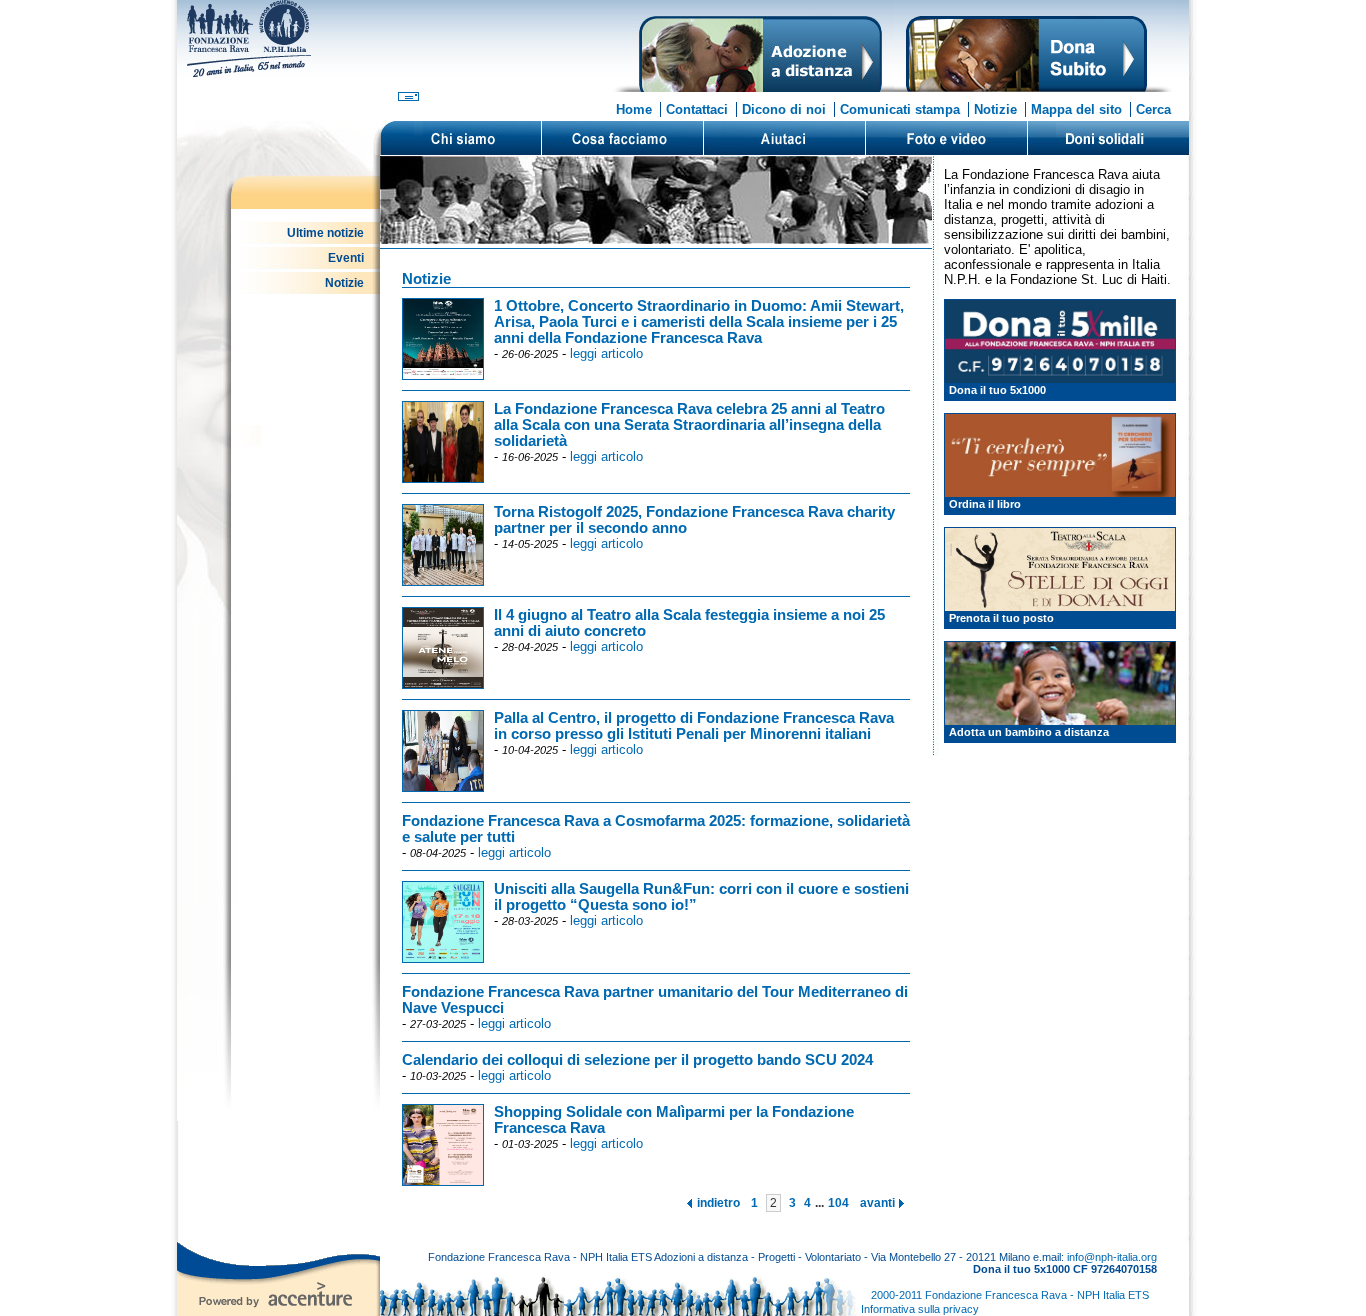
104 (838, 1203)
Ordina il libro (985, 504)
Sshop (1108, 138)
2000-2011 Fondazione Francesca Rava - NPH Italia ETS (1010, 1295)
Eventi (346, 258)
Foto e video (946, 138)
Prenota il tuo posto (1001, 618)
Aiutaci (784, 138)
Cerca (1153, 109)
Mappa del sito (1076, 109)
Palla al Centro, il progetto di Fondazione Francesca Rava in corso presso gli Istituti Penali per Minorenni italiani (694, 726)
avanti (877, 1203)
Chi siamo (461, 138)
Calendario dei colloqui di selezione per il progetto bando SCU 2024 (637, 1060)
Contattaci (697, 109)
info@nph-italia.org (1112, 1257)
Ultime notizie (325, 233)
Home (634, 109)
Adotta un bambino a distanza (1029, 732)
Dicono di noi (784, 109)
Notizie (995, 109)
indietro (718, 1203)
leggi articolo (606, 353)
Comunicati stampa (900, 109)
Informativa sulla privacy (920, 1309)
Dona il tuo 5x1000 (997, 390)
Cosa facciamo (622, 138)
